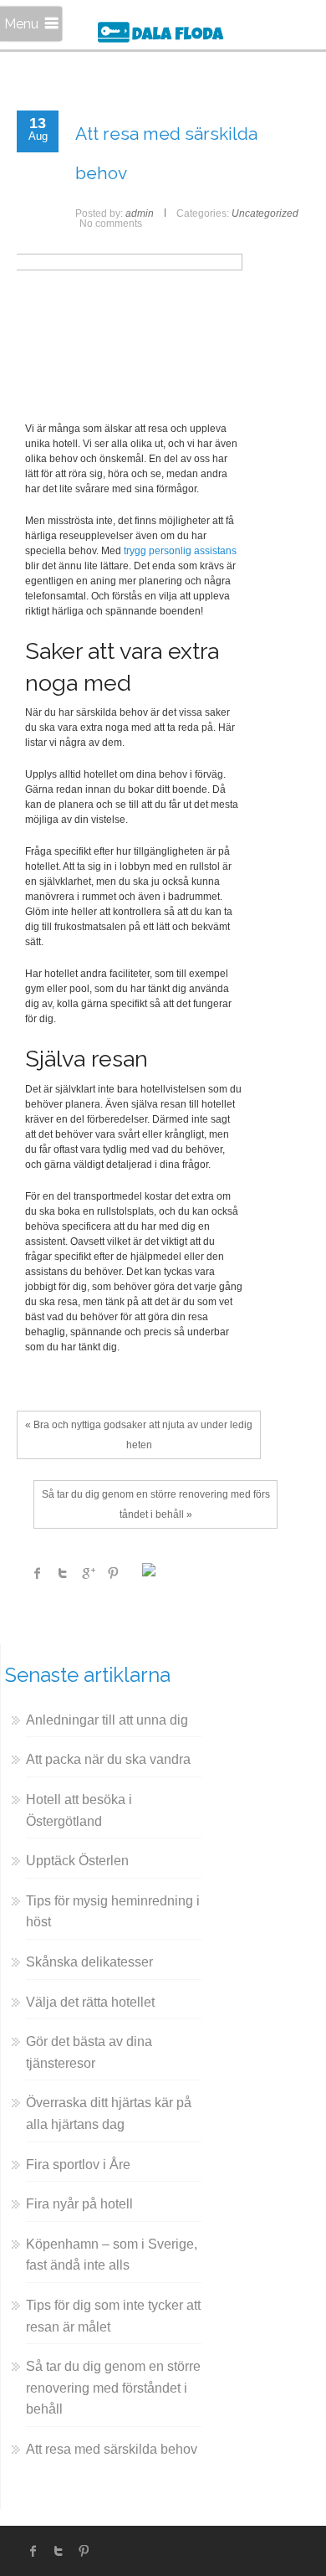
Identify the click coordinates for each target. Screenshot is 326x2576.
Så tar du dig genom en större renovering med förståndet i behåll (113, 2388)
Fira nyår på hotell (79, 2204)
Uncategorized (265, 213)
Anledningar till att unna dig (107, 1720)
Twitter (63, 1573)
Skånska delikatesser (89, 1962)
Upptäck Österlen (77, 1861)
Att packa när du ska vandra (108, 1759)
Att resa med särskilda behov (112, 2449)
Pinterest (113, 1573)
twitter (59, 2551)
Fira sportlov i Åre (78, 2165)
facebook (38, 1573)
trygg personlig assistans (180, 551)
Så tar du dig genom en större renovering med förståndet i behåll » (156, 1504)
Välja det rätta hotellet (90, 2002)
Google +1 (88, 1573)
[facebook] (33, 2551)
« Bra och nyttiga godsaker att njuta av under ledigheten (139, 1435)
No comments (111, 224)
